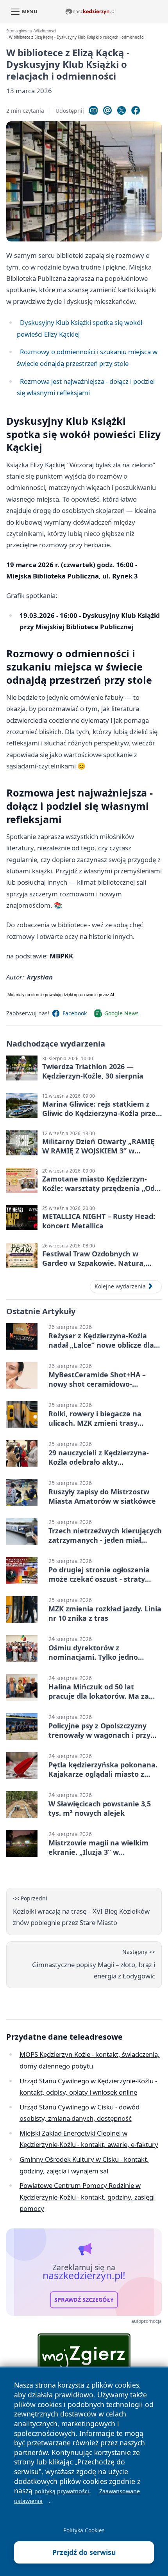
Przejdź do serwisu (84, 2552)
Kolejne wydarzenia (120, 1286)
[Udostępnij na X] (122, 110)
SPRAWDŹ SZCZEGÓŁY (84, 2300)
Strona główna (19, 31)
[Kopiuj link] (93, 110)
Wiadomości (45, 31)
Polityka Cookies (84, 2530)
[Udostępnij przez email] (107, 110)
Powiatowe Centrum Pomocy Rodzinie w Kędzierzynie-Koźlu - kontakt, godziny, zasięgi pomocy (87, 2197)
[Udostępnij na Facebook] (136, 110)
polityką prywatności (62, 2491)
